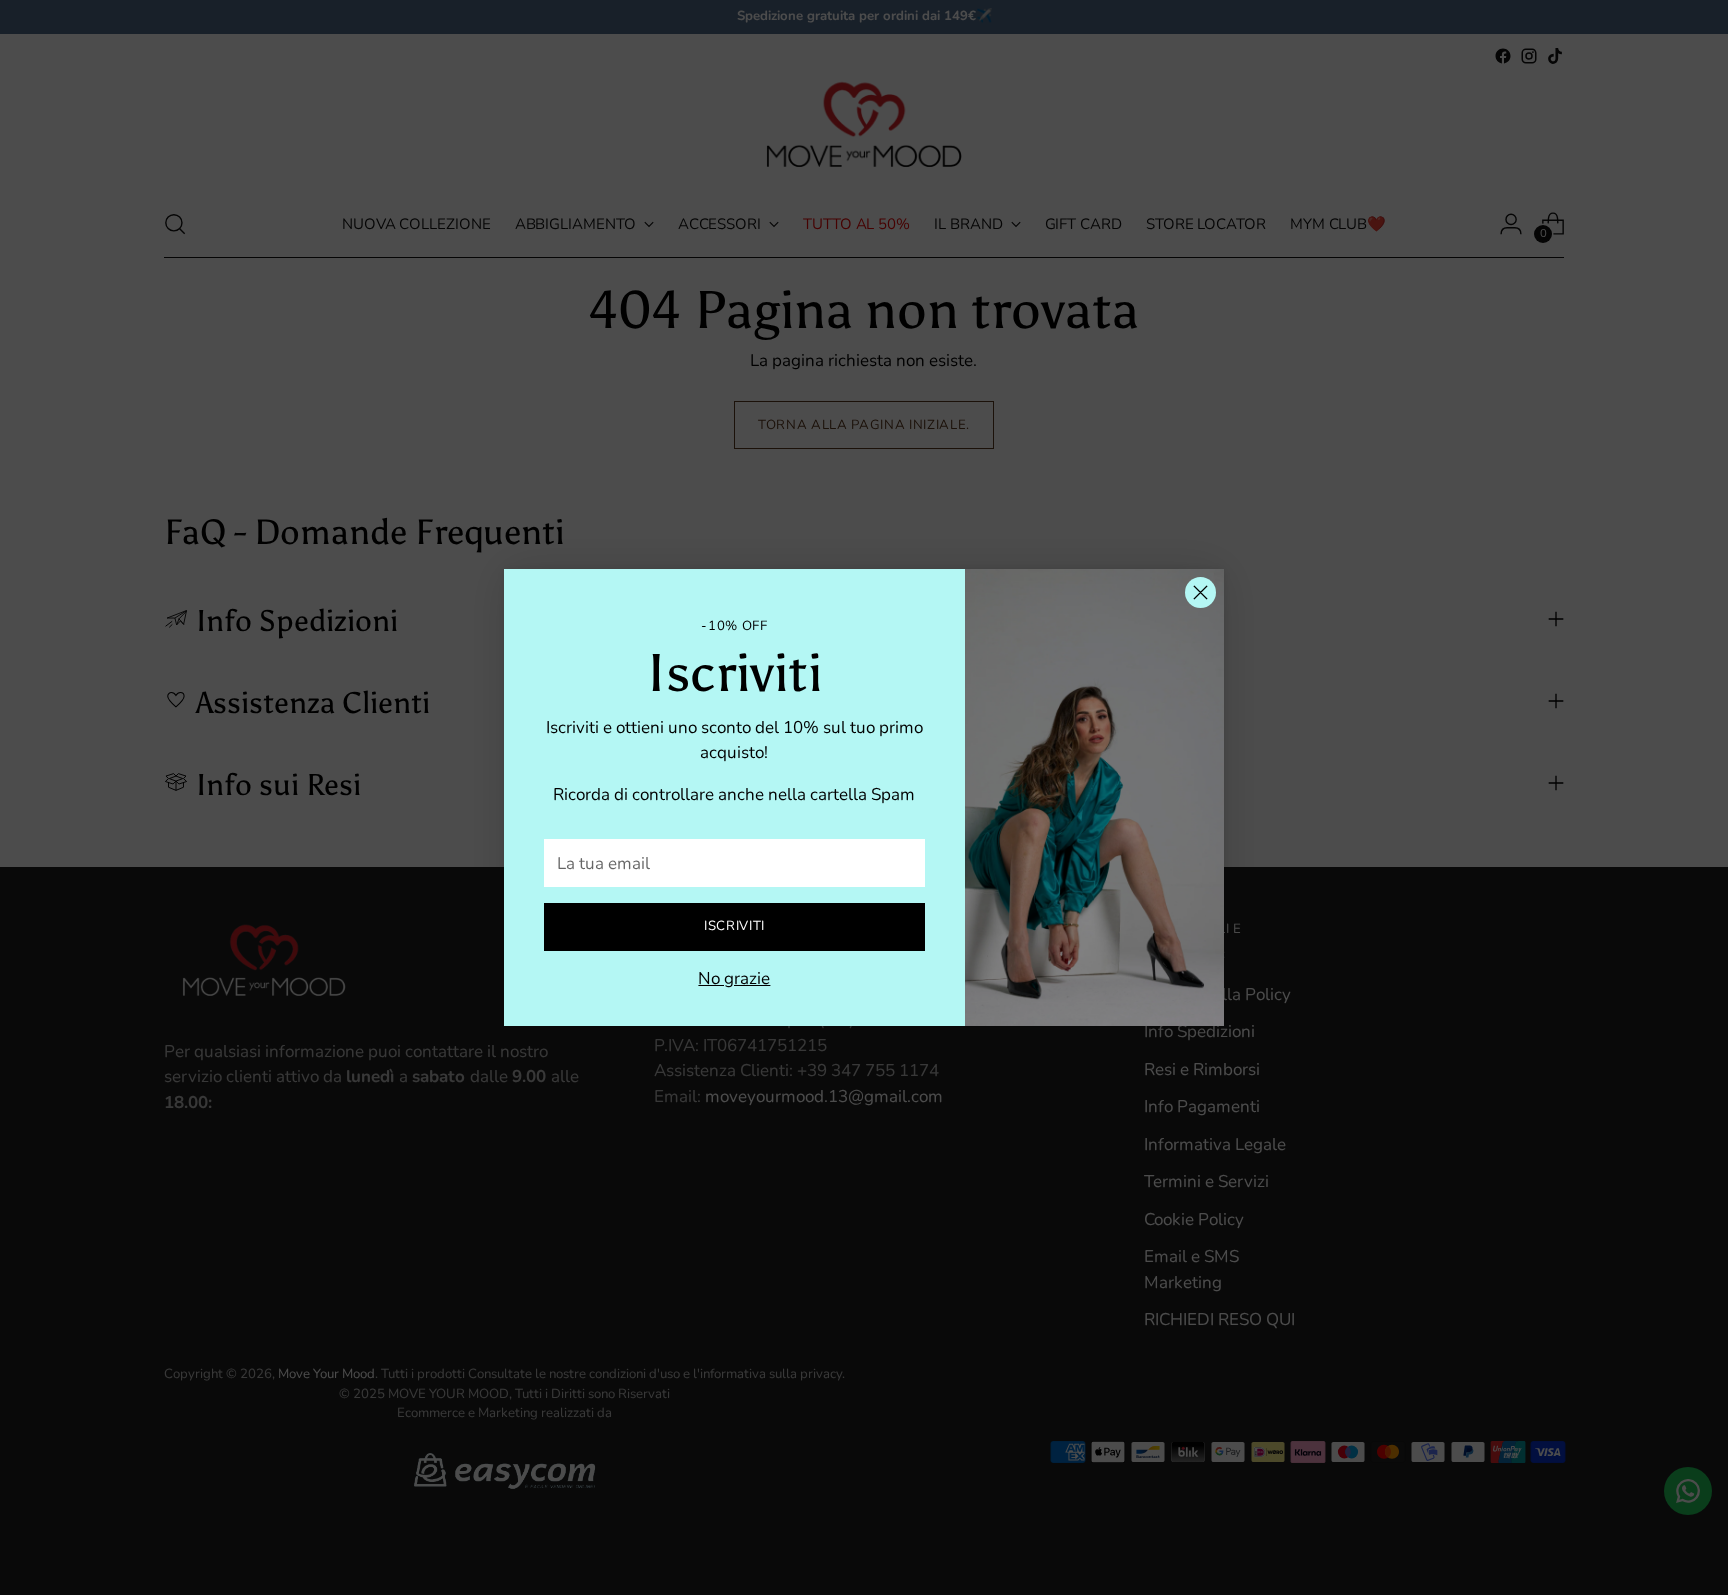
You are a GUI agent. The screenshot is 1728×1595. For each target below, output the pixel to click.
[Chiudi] (1200, 592)
